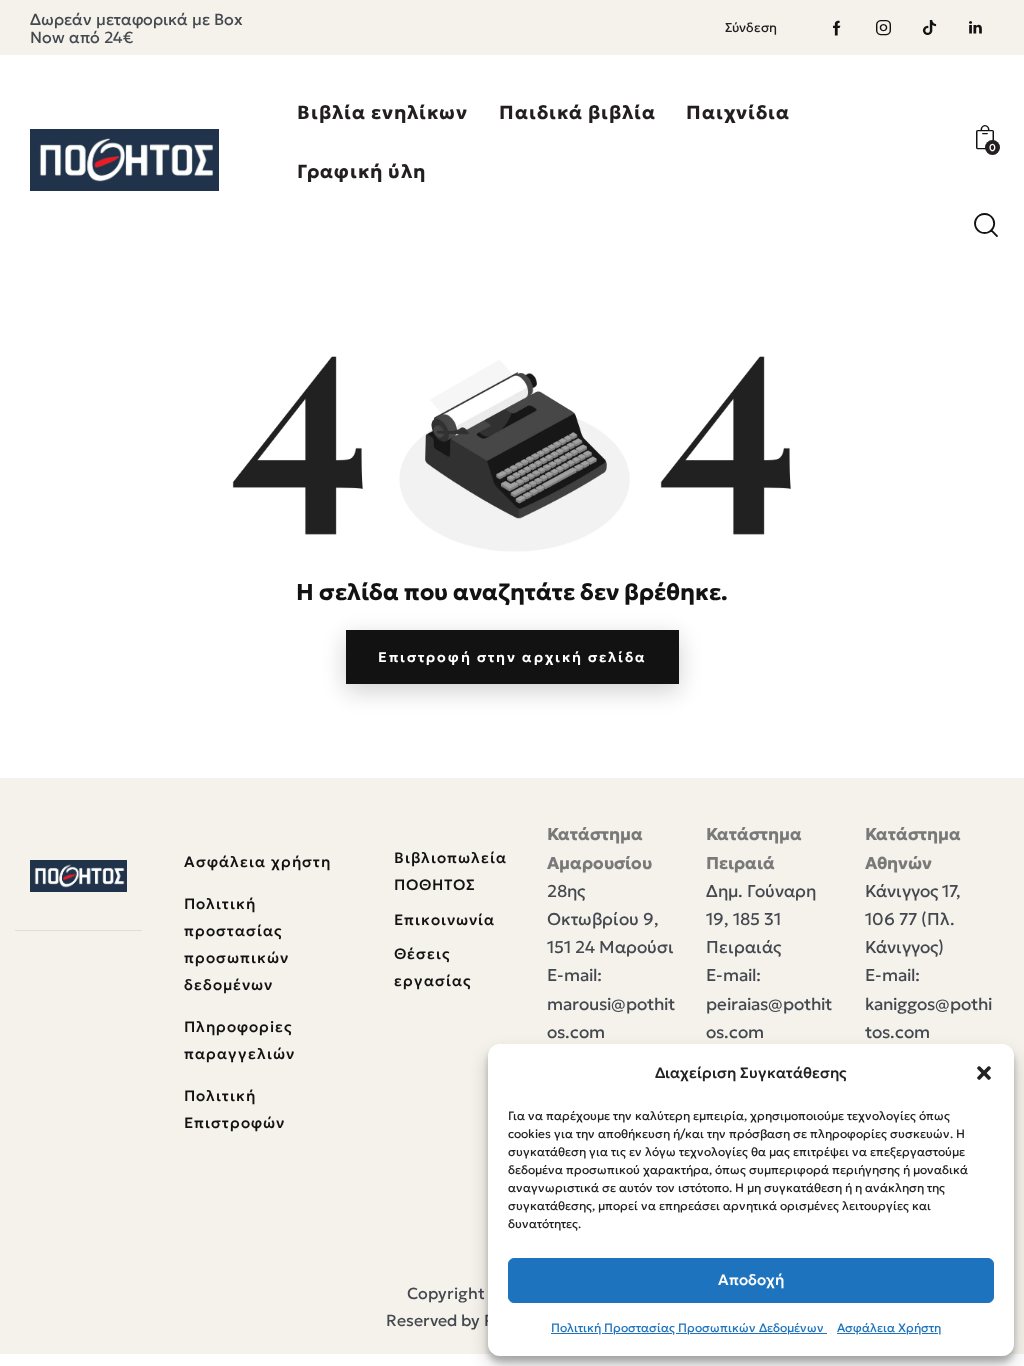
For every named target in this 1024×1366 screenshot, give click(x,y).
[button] (984, 1073)
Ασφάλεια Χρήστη (889, 1327)
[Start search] (986, 225)
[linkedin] (975, 28)
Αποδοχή (751, 1279)
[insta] (883, 28)
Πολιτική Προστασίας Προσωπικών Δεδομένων (689, 1327)
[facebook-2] (837, 28)
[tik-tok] (929, 28)
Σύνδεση (751, 27)
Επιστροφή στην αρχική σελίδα (512, 657)
